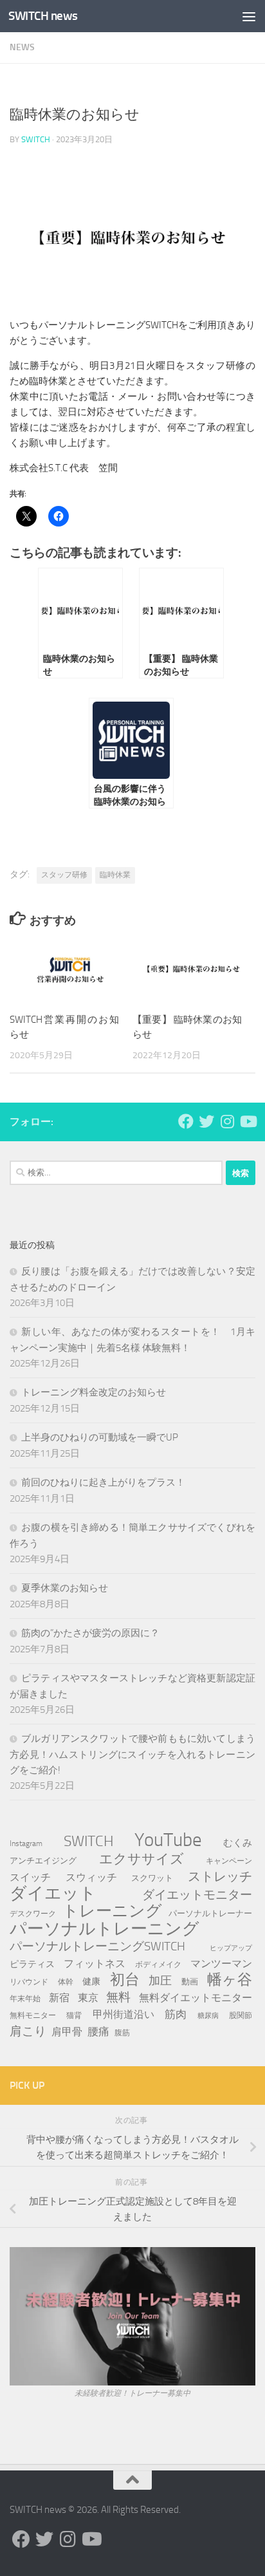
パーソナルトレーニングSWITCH (97, 1946)
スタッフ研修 (64, 875)
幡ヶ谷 (230, 1980)
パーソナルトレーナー (210, 1913)
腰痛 (98, 2031)
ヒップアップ (231, 1948)
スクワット (152, 1878)
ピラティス (32, 1964)
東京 (88, 1998)
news (22, 47)
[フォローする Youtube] (248, 1121)
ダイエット (53, 1894)
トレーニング (112, 1911)
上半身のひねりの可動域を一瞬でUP (100, 1437)
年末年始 (25, 1998)
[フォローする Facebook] (186, 1121)
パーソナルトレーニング (105, 1929)
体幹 (66, 1982)
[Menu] (249, 16)
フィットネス (95, 1964)
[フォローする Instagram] (227, 1121)
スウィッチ (91, 1877)
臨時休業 (115, 875)
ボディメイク (158, 1965)
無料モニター (33, 2015)
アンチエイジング (43, 1861)
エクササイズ (142, 1859)
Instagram (26, 1843)
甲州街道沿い (123, 2014)
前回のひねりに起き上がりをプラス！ (103, 1482)
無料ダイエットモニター (196, 1998)
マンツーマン (221, 1964)
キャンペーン (229, 1861)
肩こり (28, 2031)
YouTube (168, 1840)
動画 (190, 1982)
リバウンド (29, 1982)
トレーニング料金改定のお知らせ (94, 1392)
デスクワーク (33, 1913)
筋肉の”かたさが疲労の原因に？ (90, 1633)
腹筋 (122, 2032)
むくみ (238, 1843)
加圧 (160, 1981)
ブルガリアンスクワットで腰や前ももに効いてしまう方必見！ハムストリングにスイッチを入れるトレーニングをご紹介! (132, 1754)
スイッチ (30, 1877)
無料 (118, 1997)
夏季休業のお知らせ (65, 1588)
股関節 (241, 2015)
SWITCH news (43, 16)
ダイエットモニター (197, 1895)
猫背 (74, 2015)
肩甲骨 (67, 2032)
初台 (125, 1980)
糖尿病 (208, 2016)
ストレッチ (220, 1876)
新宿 (59, 1998)
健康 (91, 1982)
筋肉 (176, 2014)
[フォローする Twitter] (206, 1121)
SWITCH (36, 139)
